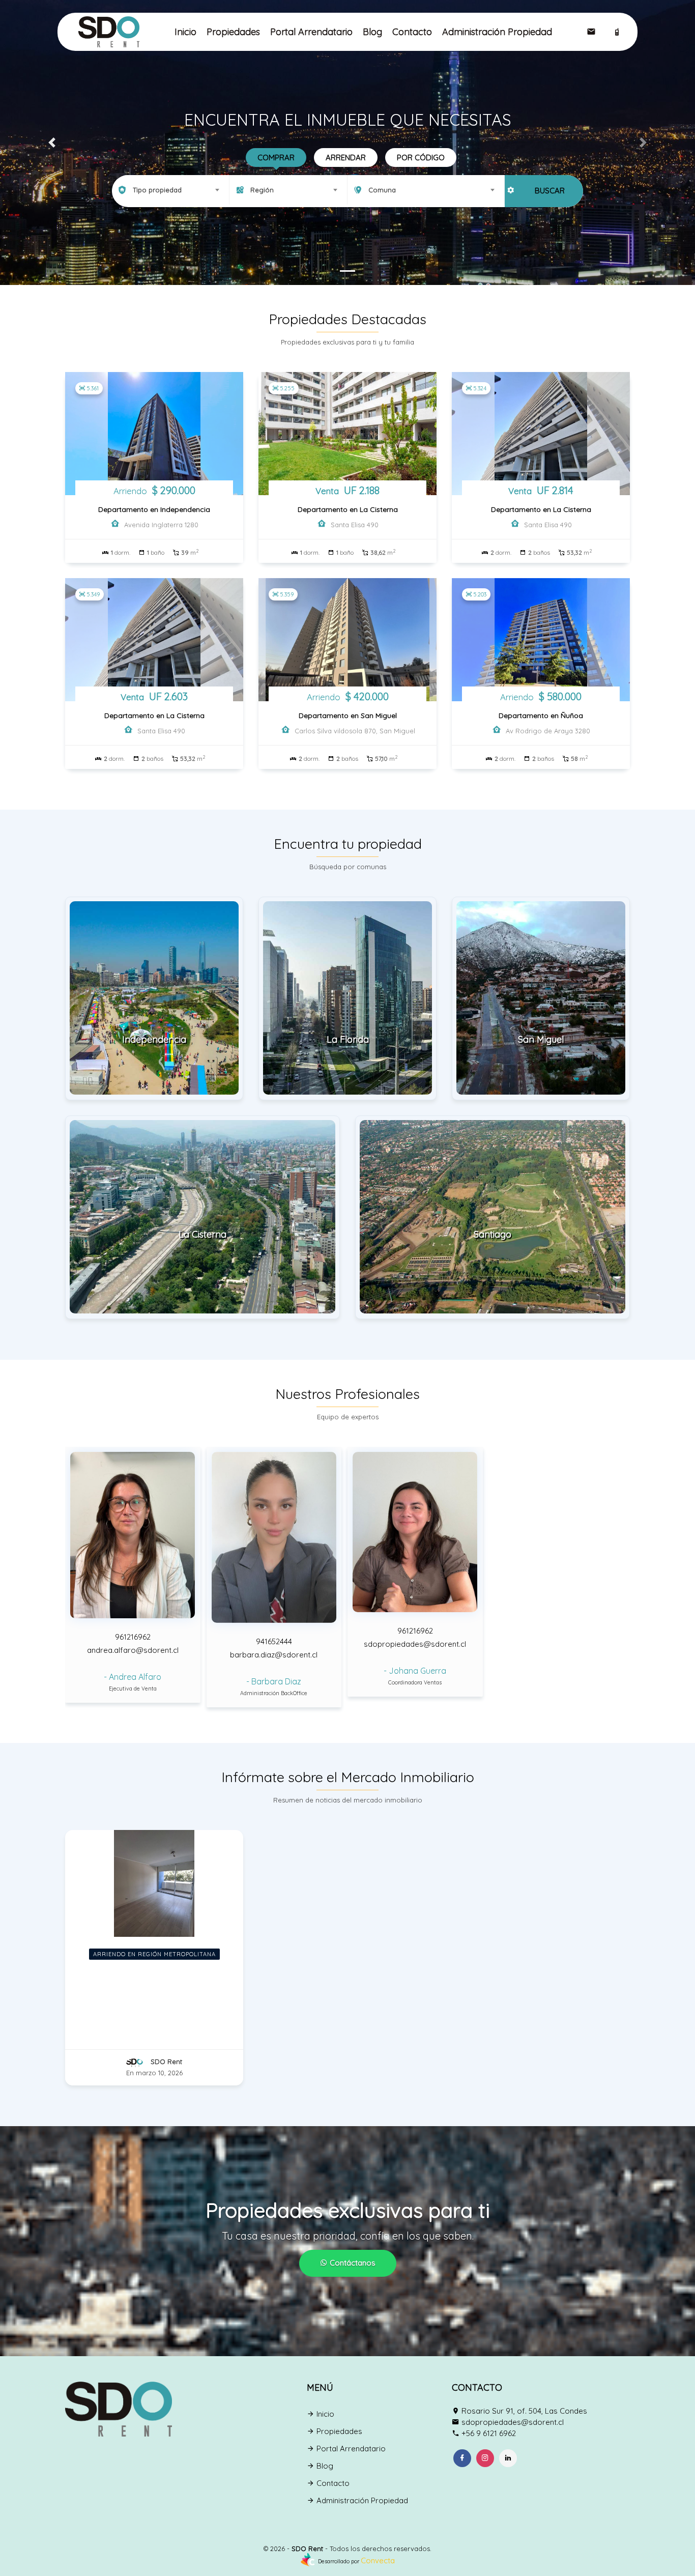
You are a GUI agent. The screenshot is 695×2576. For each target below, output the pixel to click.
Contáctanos (352, 2263)
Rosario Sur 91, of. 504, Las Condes (524, 2411)
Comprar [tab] (276, 158)
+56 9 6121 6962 (489, 2433)
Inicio (185, 32)
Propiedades (233, 32)
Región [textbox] (262, 190)
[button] (52, 142)
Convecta (378, 2560)
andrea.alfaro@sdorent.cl (133, 1650)
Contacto (412, 32)
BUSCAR (550, 191)
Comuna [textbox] (382, 190)
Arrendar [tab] (346, 158)
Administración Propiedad (497, 32)
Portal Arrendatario (311, 32)
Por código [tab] (421, 158)
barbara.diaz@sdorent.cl (274, 1655)
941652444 (274, 1641)
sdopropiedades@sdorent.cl (415, 1644)
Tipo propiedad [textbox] (157, 190)
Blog (372, 32)
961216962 (133, 1637)
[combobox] (171, 190)
